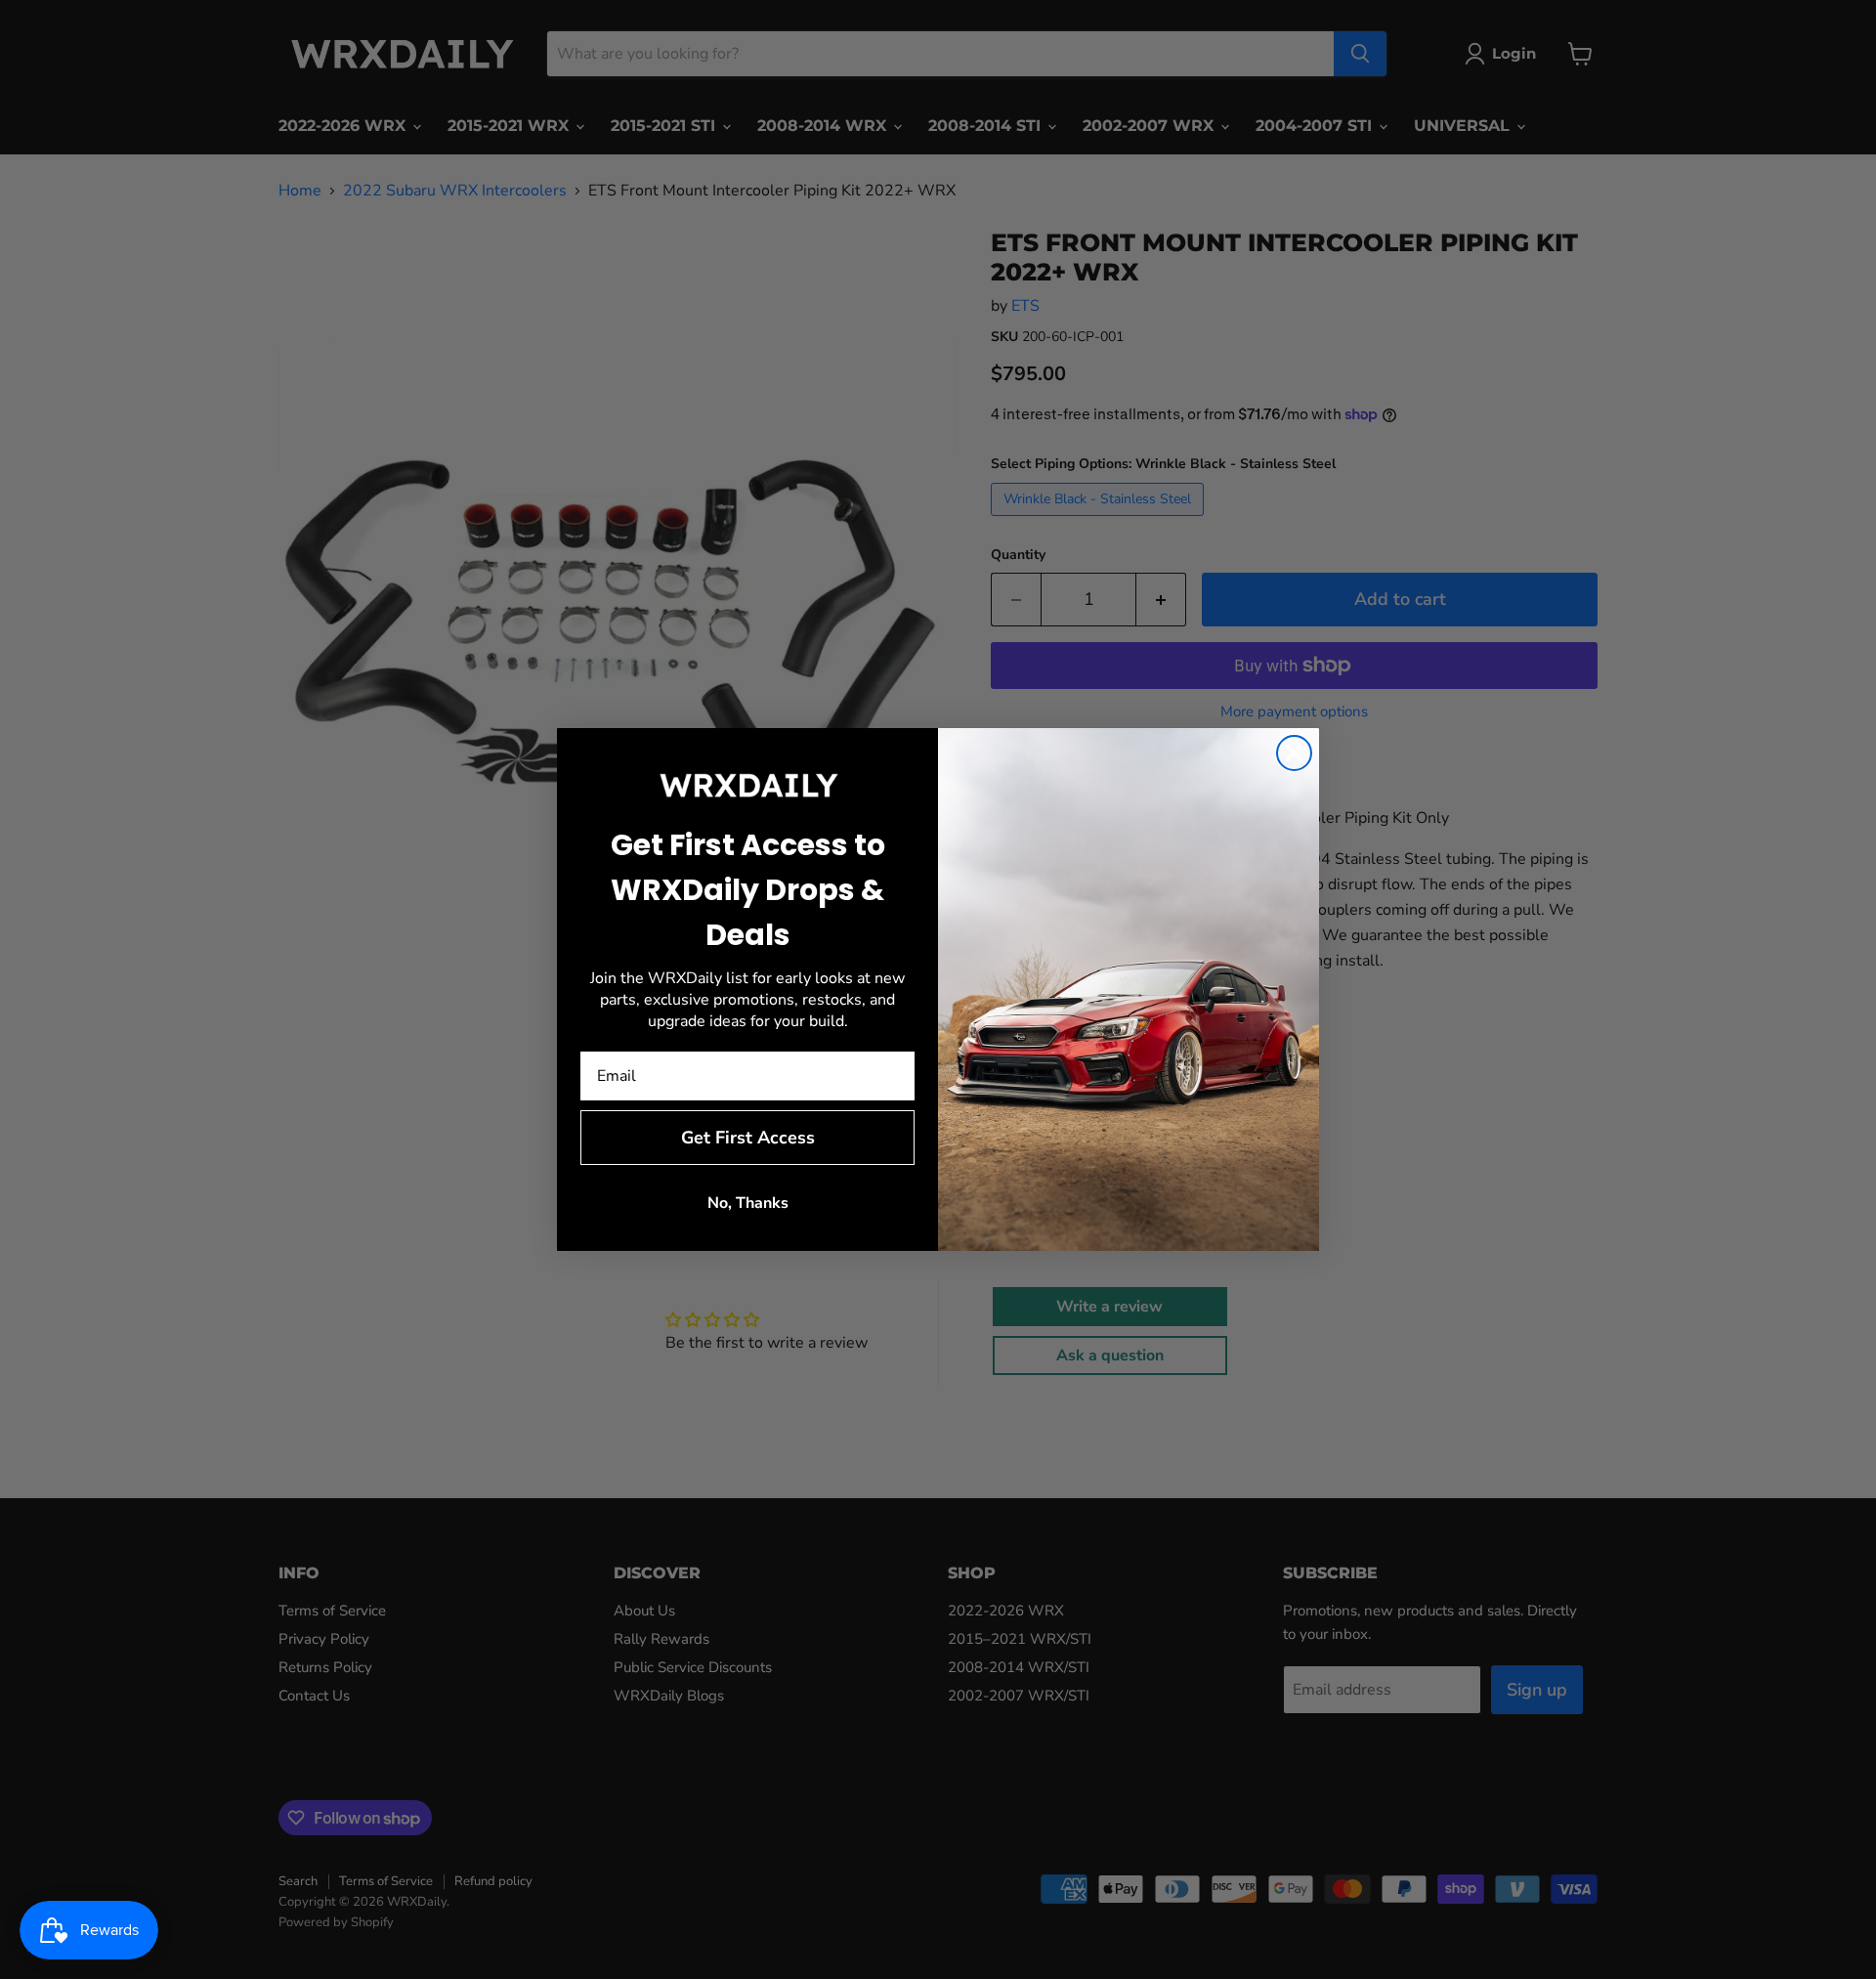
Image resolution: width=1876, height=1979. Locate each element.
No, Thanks (748, 1203)
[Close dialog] (1294, 753)
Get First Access (748, 1138)
